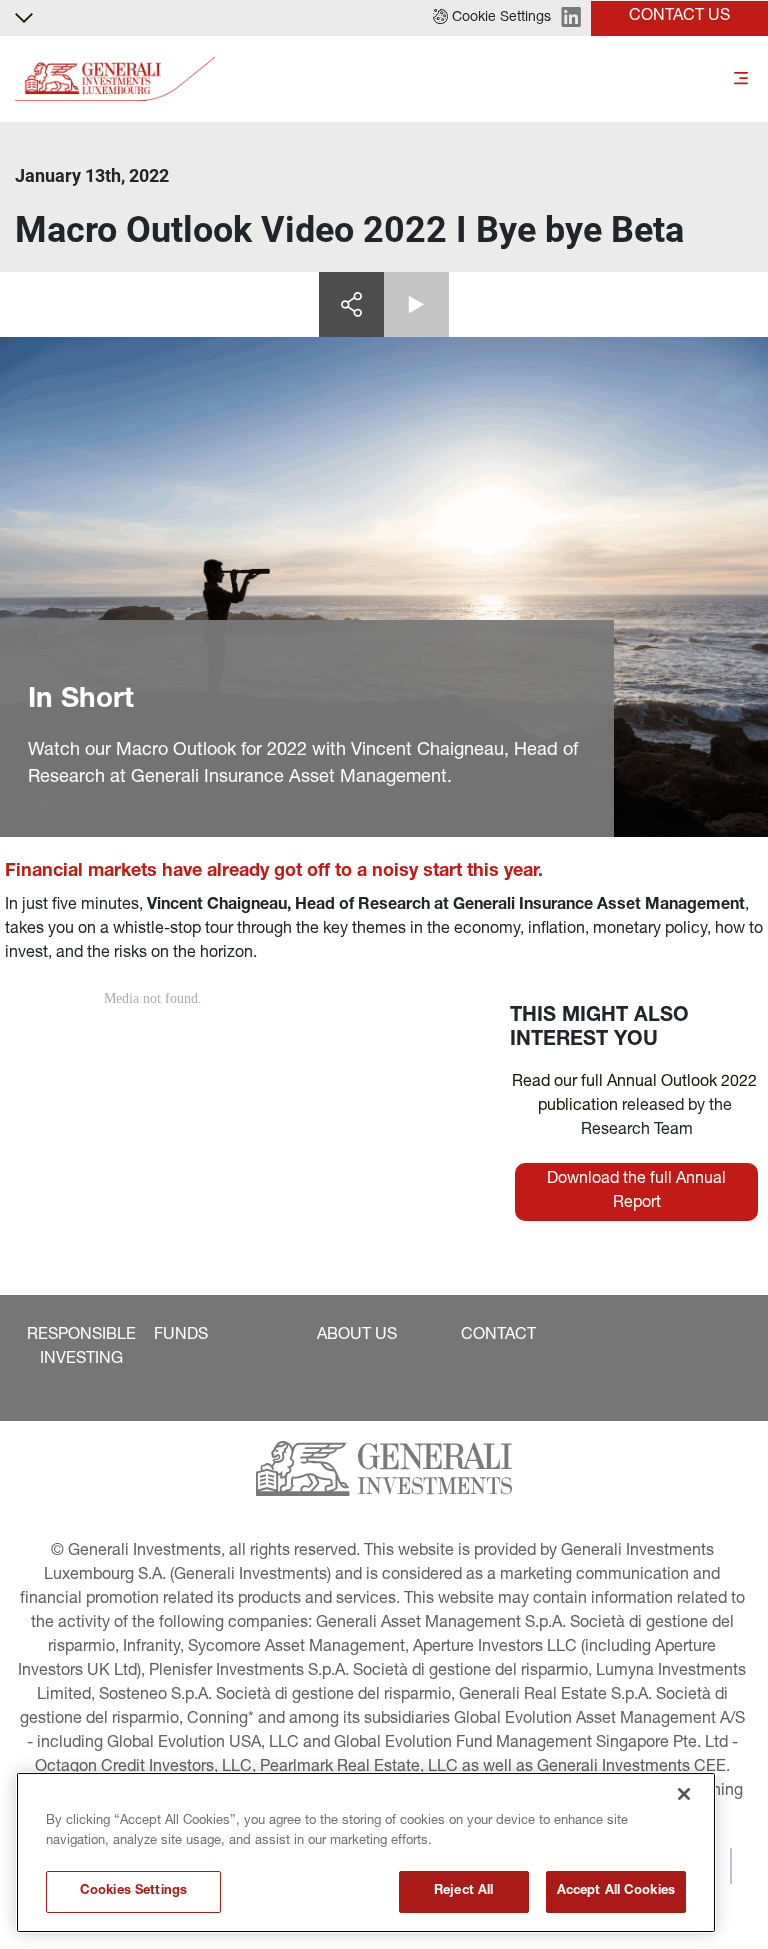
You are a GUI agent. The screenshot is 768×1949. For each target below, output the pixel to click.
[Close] (684, 1794)
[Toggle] (741, 79)
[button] (492, 18)
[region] (366, 1852)
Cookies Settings (133, 1891)
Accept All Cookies (616, 1891)
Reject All (463, 1891)
